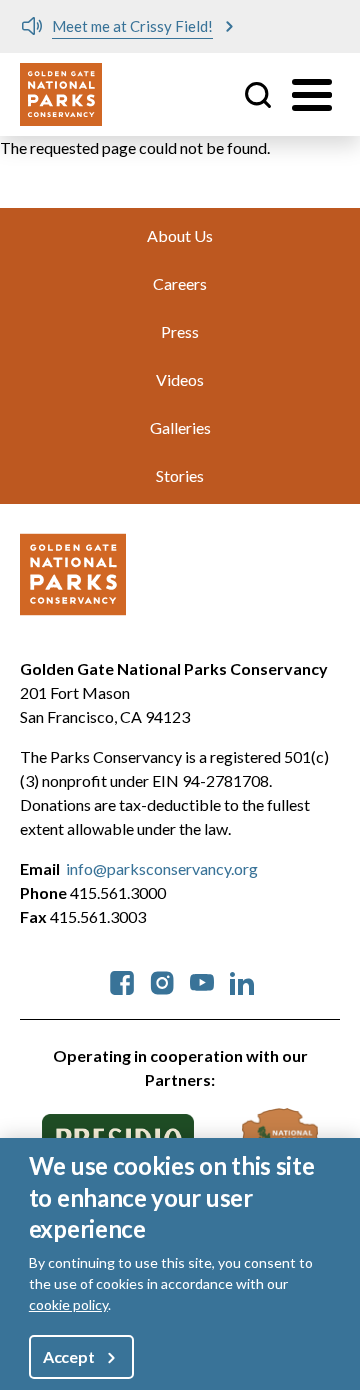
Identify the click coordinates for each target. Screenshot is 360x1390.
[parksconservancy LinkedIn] (242, 980)
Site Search (258, 95)
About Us (180, 235)
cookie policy (68, 1304)
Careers (180, 283)
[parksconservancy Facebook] (122, 980)
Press (180, 331)
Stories (180, 475)
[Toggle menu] (312, 95)
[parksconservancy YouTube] (202, 980)
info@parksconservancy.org (162, 868)
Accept (69, 1356)
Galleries (180, 427)
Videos (180, 379)
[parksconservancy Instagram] (162, 980)
